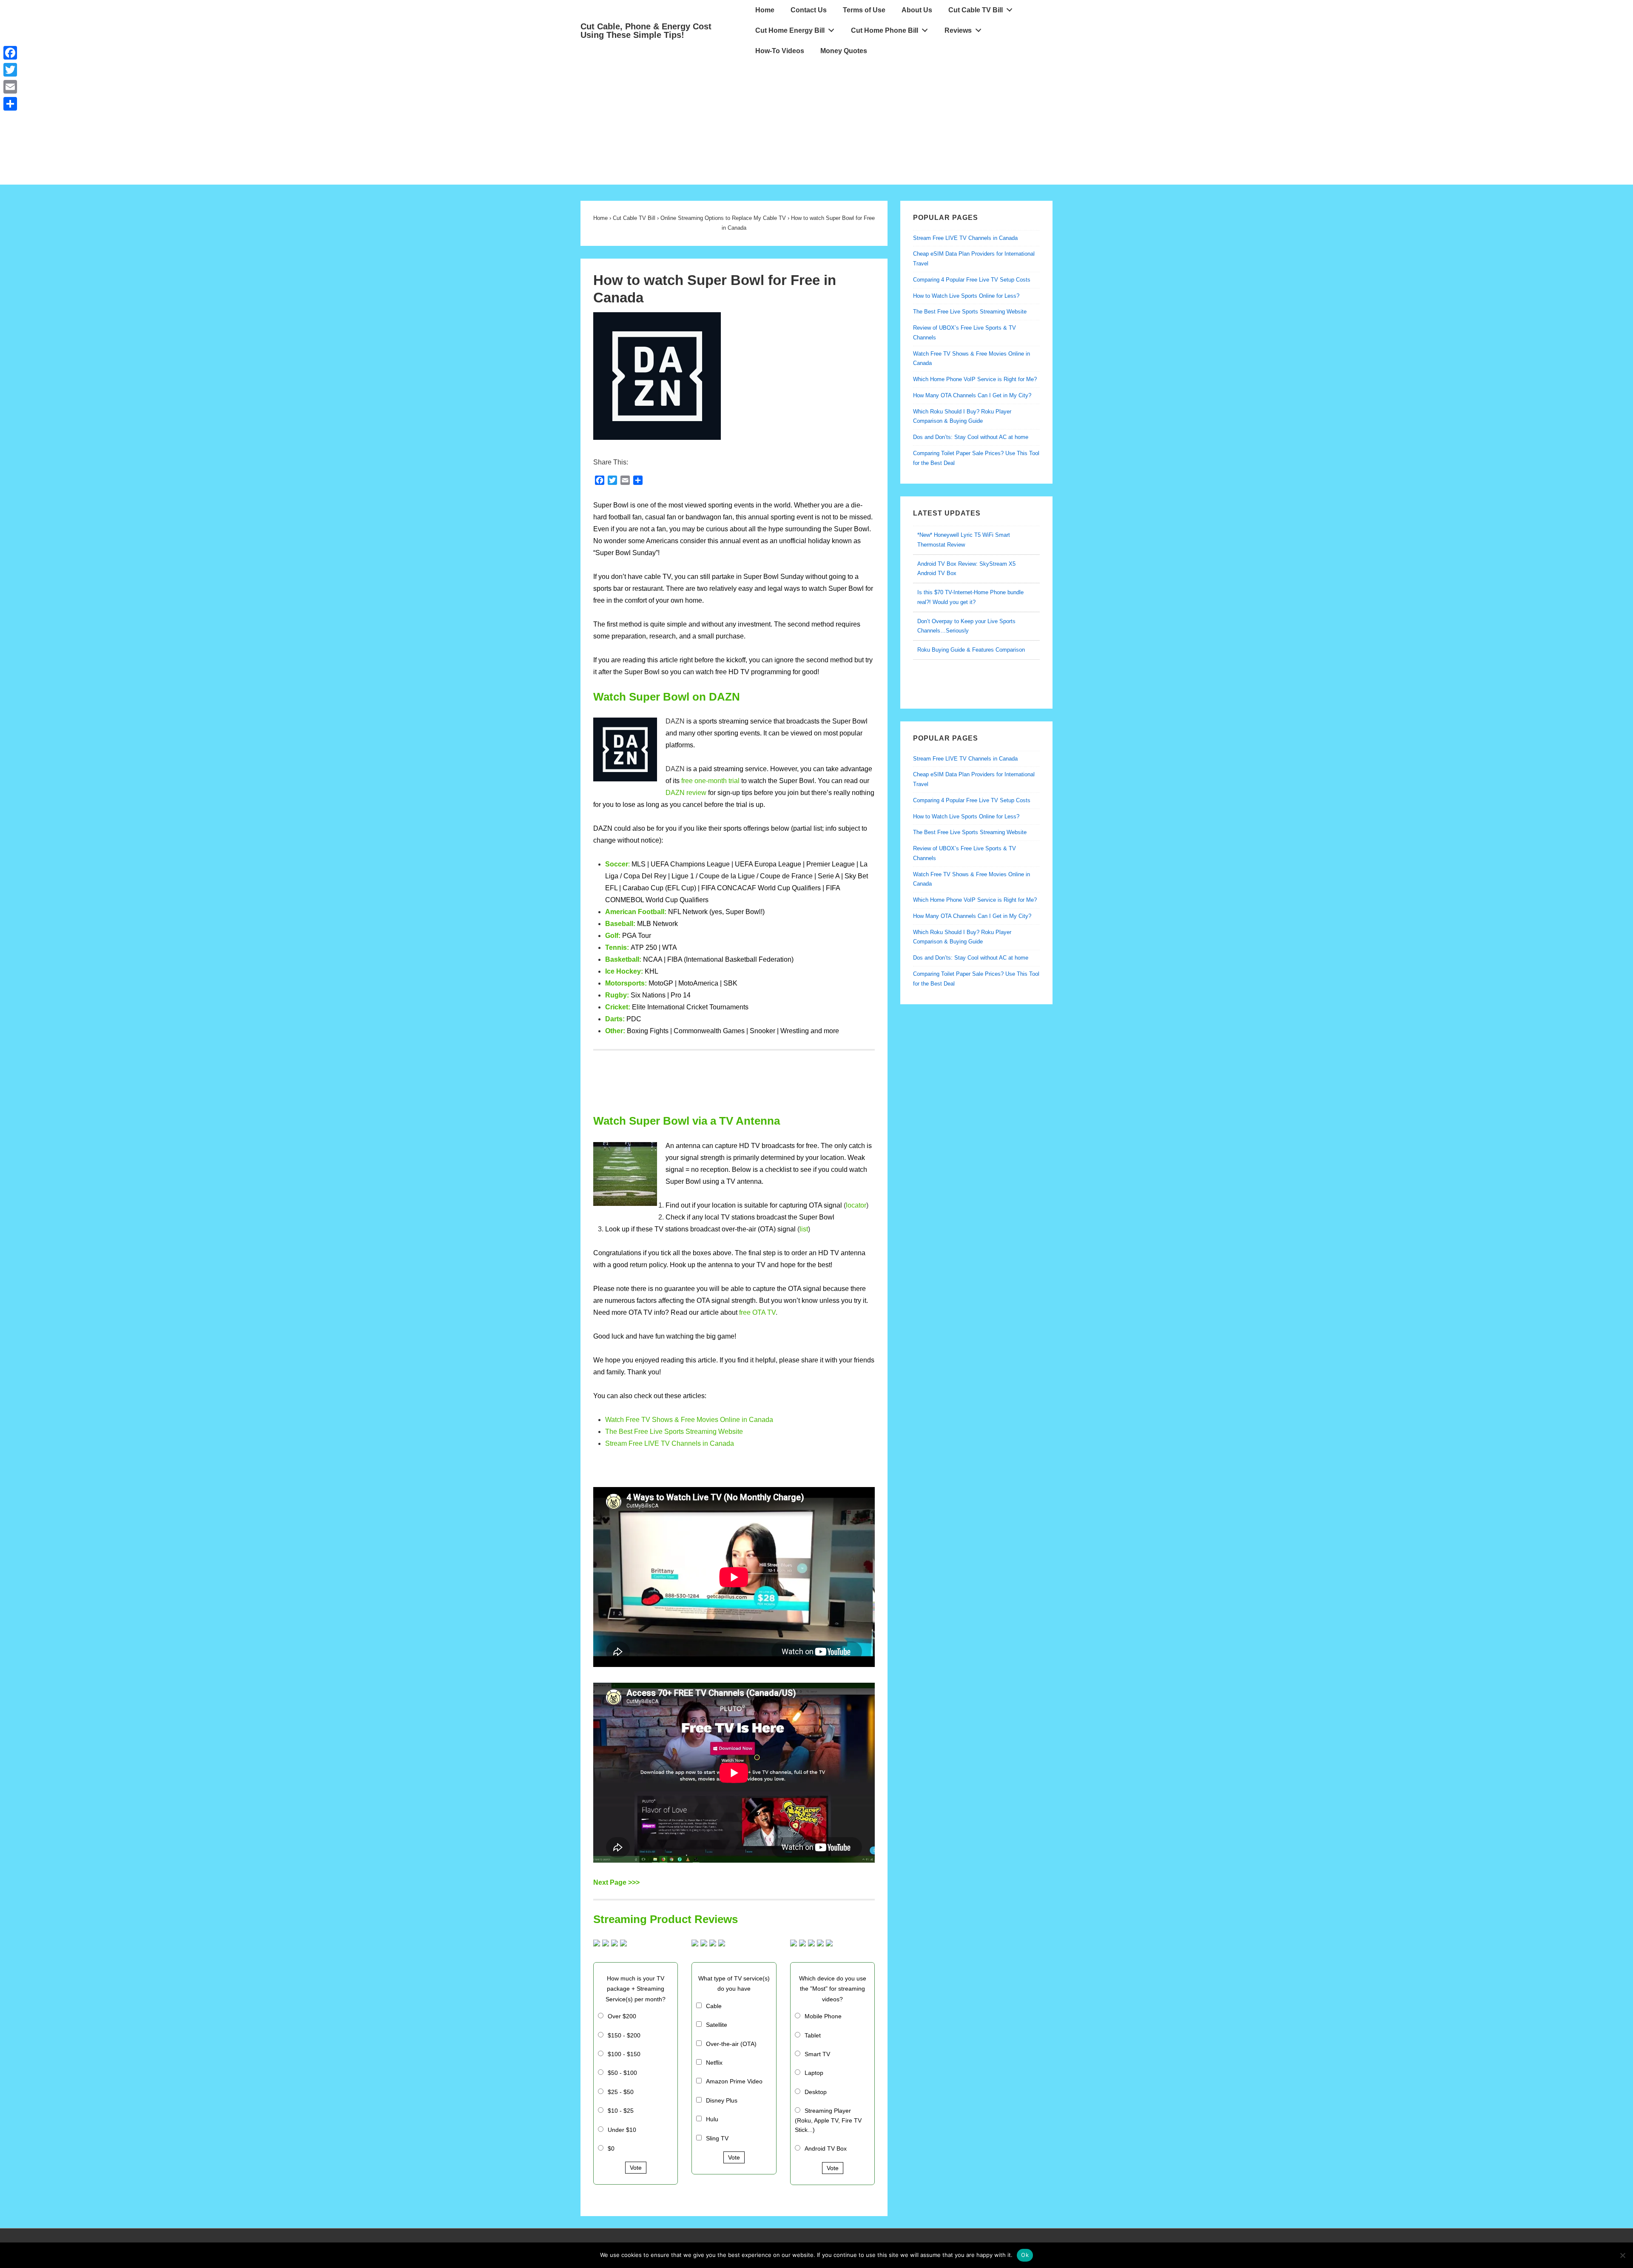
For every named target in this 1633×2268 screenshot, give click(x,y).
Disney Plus (722, 2100)
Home (765, 10)
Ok (1025, 2255)
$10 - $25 (621, 2111)
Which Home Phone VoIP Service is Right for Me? (975, 379)
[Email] (10, 87)
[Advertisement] (816, 125)
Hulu (712, 2119)
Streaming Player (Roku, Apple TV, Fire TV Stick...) (828, 2120)
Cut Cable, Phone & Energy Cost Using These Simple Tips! (646, 31)
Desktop (816, 2092)
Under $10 (622, 2130)
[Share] (10, 104)
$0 (611, 2148)
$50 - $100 (622, 2073)
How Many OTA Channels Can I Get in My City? (972, 395)
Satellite (717, 2025)
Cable (714, 2006)
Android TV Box (826, 2148)
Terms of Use (864, 10)
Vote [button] (636, 2168)
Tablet (813, 2035)
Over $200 (622, 2016)
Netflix (714, 2063)
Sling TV (717, 2138)
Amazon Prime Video (734, 2081)
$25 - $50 (621, 2092)
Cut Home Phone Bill (885, 30)
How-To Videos (780, 51)
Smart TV (817, 2054)
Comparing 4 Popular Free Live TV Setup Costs (972, 280)
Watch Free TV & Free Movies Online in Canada (689, 1420)
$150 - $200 (624, 2035)
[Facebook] (10, 53)
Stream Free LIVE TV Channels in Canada (670, 1443)
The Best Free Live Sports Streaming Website (674, 1432)
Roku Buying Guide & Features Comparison (971, 621)
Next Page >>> (616, 1882)
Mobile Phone (823, 2016)
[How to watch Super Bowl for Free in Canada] (657, 437)
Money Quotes (844, 51)
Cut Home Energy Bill (790, 30)
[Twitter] (10, 70)
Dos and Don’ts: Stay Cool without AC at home (971, 437)
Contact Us (809, 10)
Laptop (814, 2073)
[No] (1622, 2255)
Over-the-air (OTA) (731, 2044)
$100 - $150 (624, 2054)
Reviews (958, 30)
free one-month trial (710, 781)
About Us (917, 10)
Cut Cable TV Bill (976, 10)
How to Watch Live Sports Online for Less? (966, 296)
